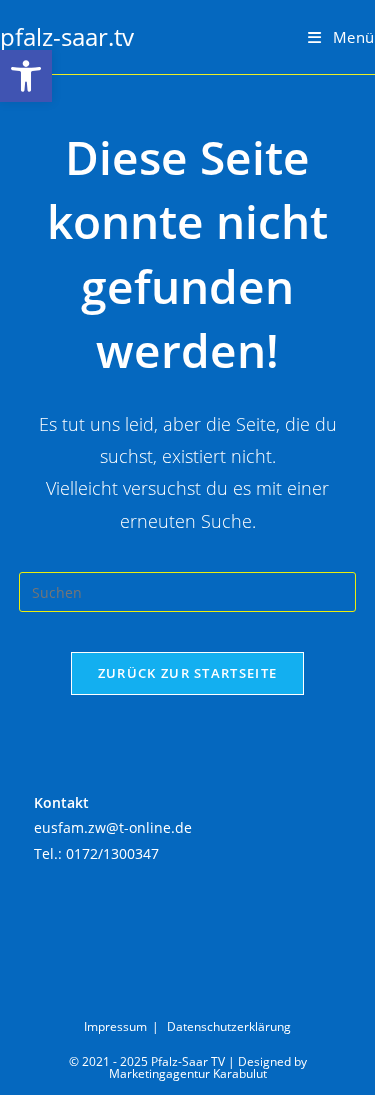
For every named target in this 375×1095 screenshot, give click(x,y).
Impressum (115, 1026)
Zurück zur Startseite (187, 673)
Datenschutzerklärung (229, 1026)
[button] (26, 76)
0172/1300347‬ (112, 853)
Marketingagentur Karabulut (188, 1073)
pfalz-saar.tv (67, 36)
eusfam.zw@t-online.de (113, 827)
